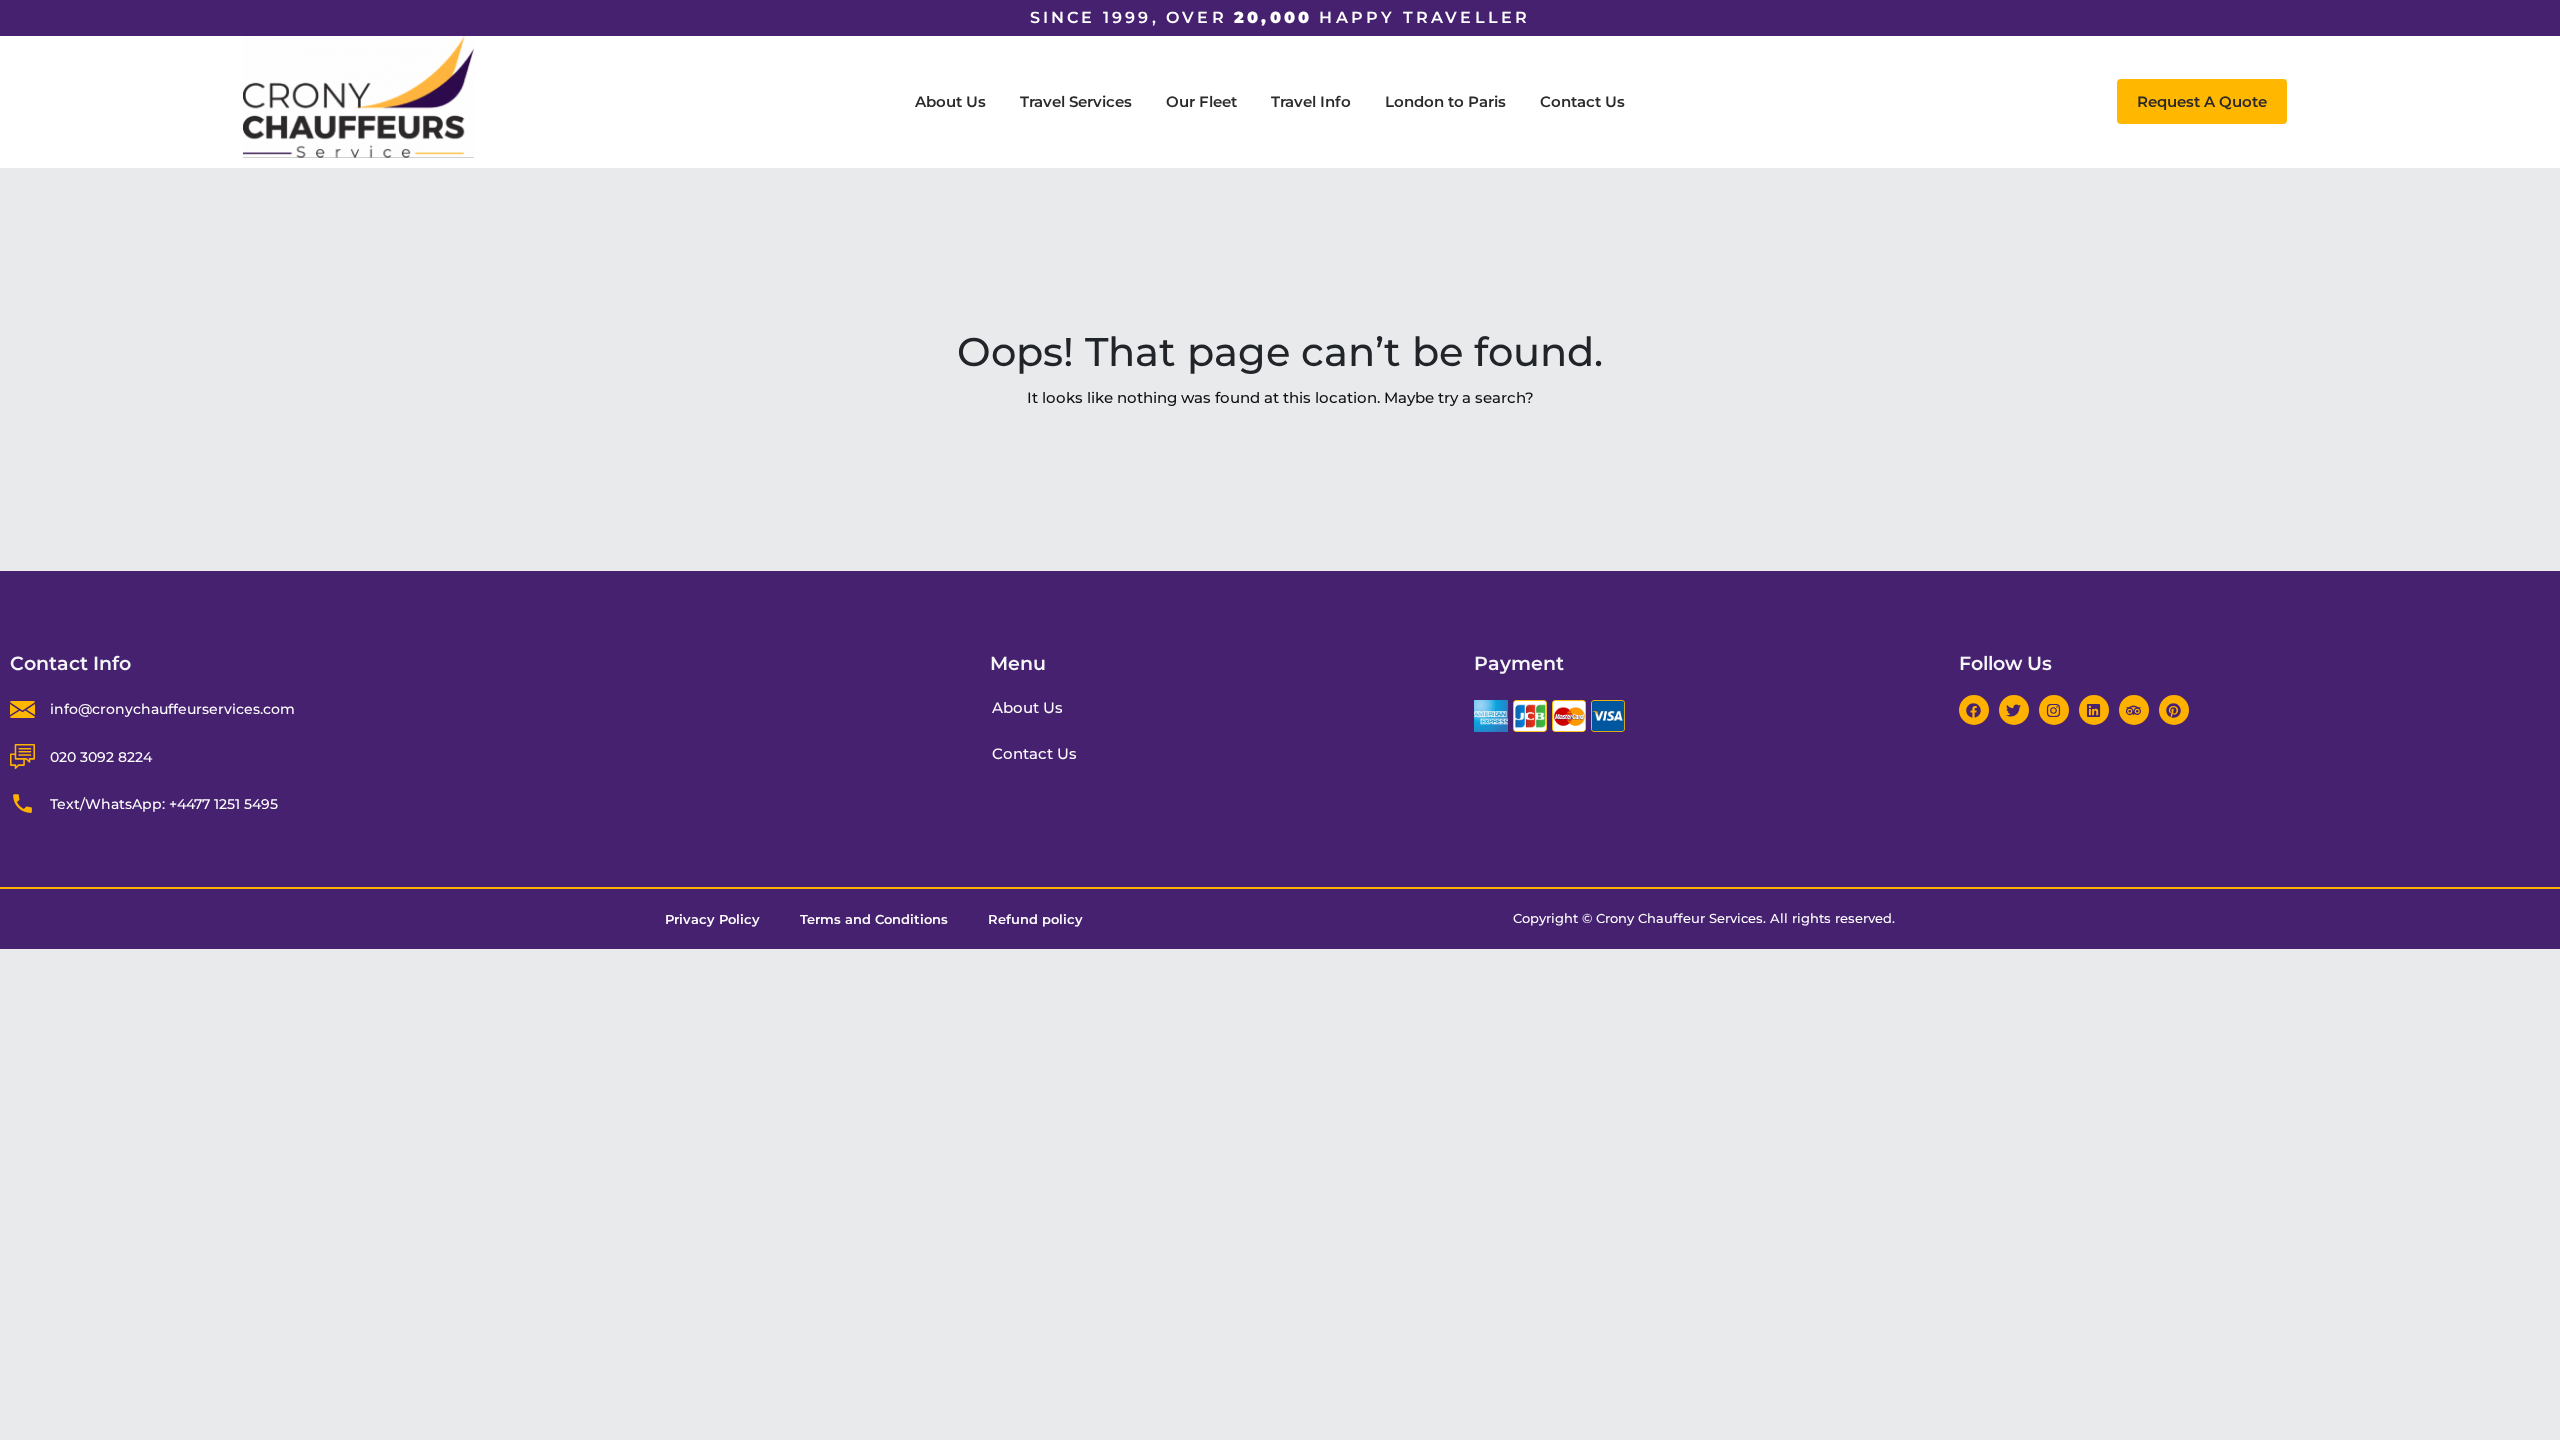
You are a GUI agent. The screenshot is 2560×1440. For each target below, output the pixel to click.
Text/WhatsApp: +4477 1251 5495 (164, 804)
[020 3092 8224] (22, 756)
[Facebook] (1974, 710)
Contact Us (1582, 101)
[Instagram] (2054, 710)
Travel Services (1076, 101)
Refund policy (1035, 919)
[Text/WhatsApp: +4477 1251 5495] (22, 803)
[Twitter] (2014, 710)
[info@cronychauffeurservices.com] (22, 709)
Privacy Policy (712, 919)
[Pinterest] (2174, 710)
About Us (950, 101)
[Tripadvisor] (2134, 710)
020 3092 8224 (101, 757)
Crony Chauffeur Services (1679, 918)
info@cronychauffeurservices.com (172, 709)
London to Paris (1445, 101)
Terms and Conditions (874, 919)
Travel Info (1311, 101)
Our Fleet (1201, 101)
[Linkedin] (2094, 710)
